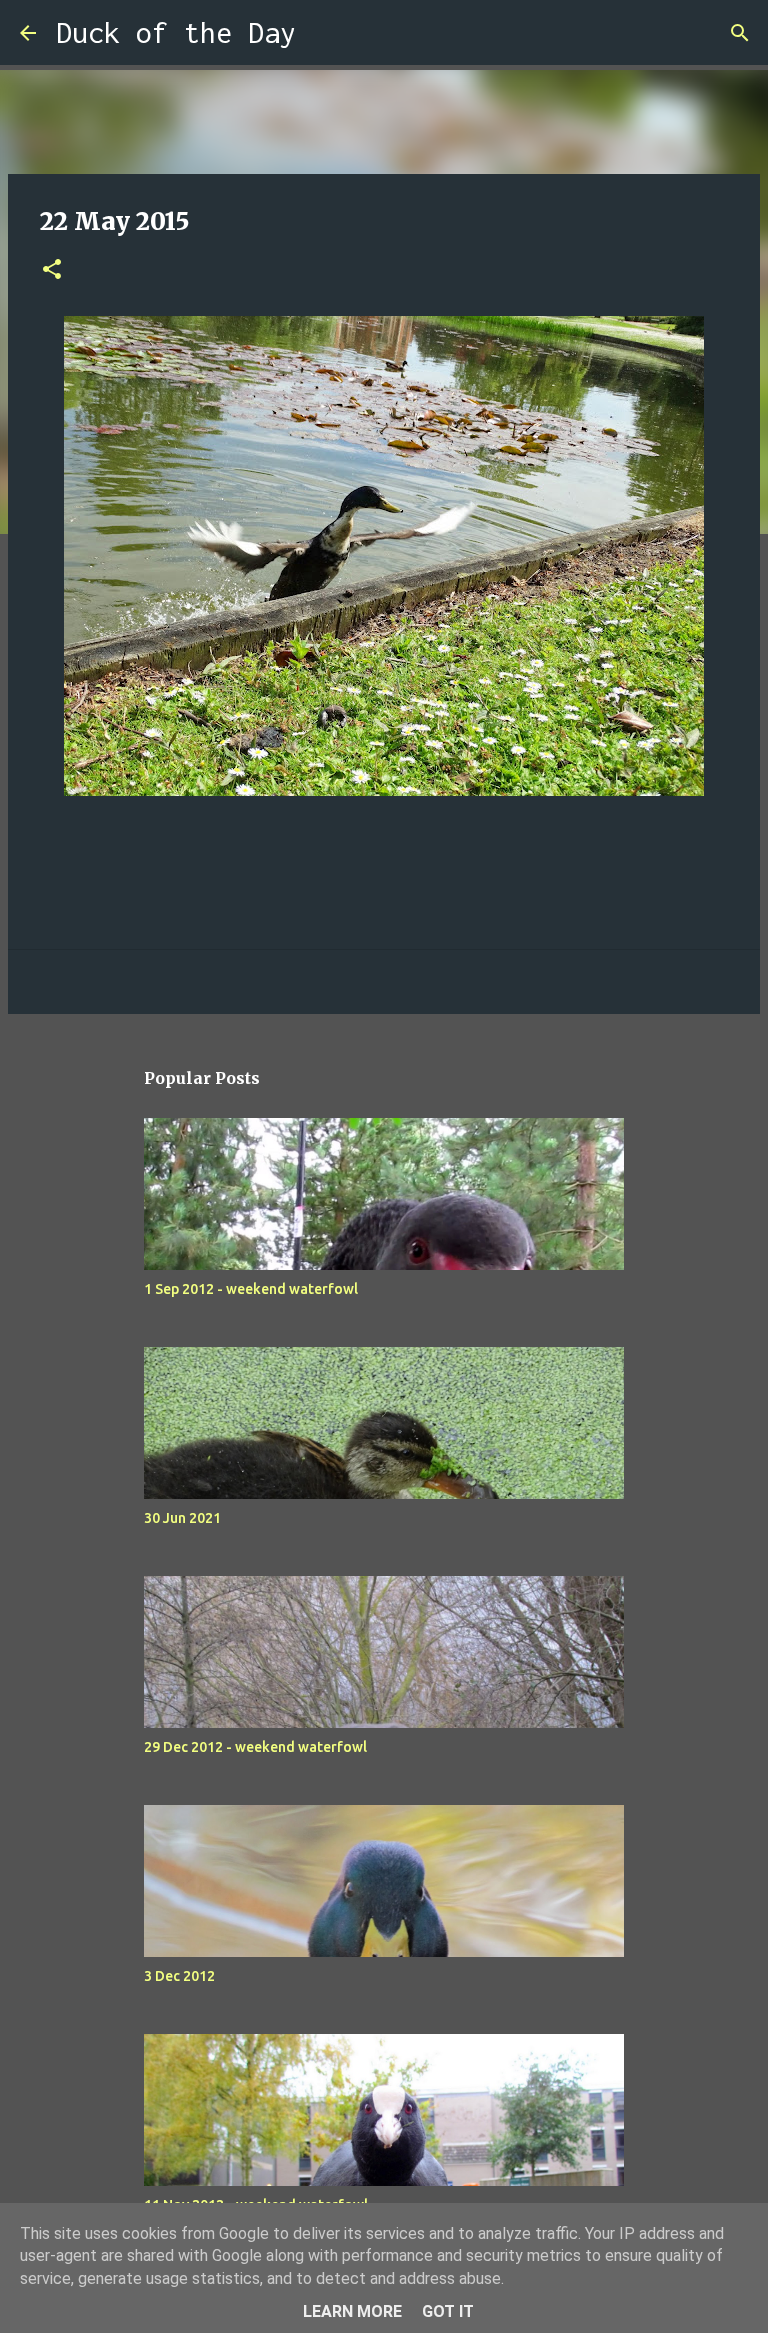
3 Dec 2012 (179, 1976)
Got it (448, 2311)
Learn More (352, 2311)
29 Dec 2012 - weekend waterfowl (255, 1747)
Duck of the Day (176, 32)
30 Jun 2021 (182, 1518)
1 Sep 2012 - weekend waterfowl (251, 1289)
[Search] (324, 33)
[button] (52, 270)
